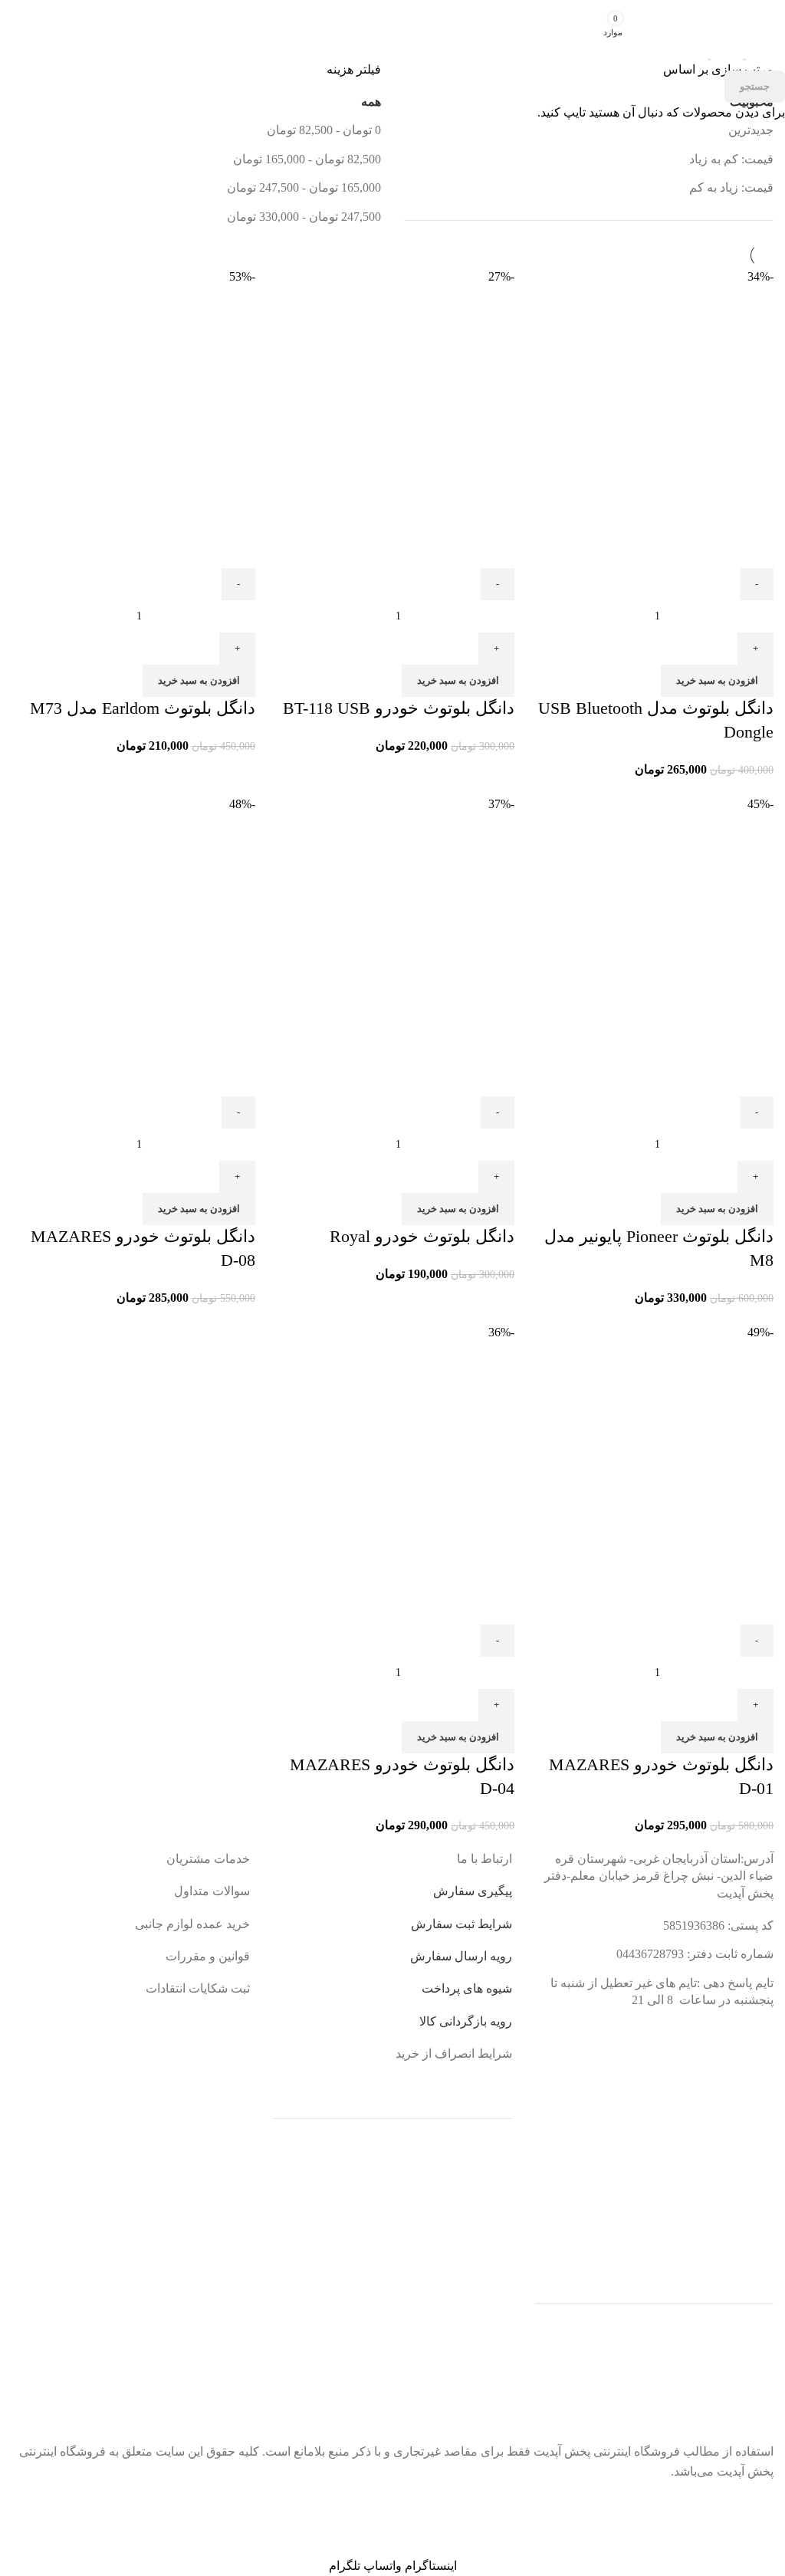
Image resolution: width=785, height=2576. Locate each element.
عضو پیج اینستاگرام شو (379, 2503)
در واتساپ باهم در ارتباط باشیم (647, 2503)
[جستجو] (678, 30)
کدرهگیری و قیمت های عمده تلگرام (130, 2510)
